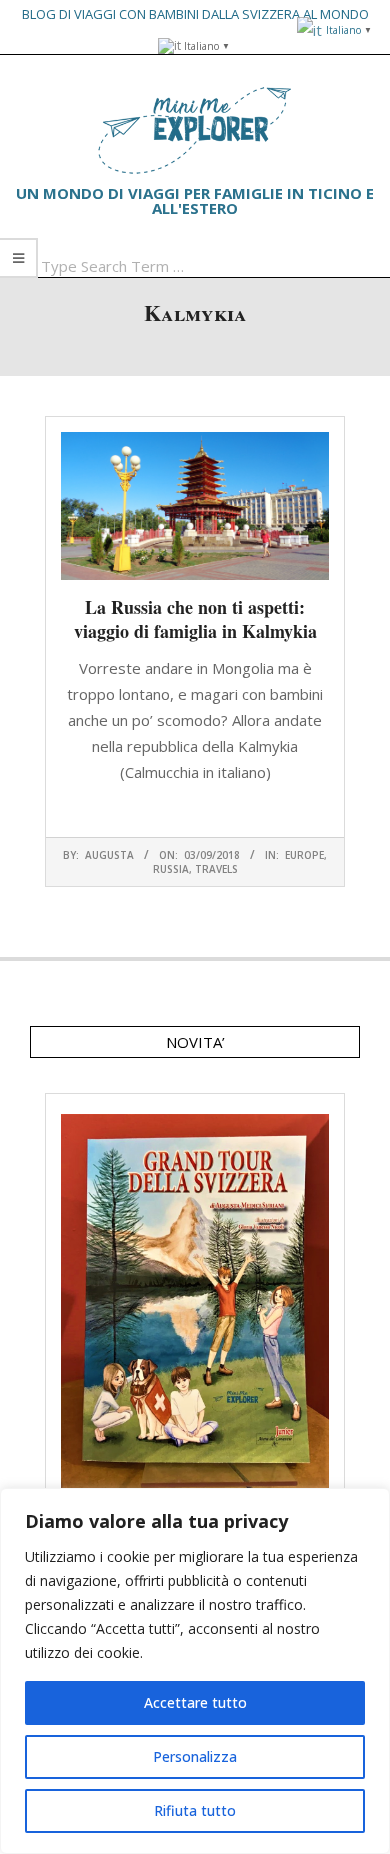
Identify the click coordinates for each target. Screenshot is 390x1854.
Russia (171, 869)
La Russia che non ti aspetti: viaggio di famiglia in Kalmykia (195, 619)
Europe (304, 855)
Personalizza (195, 1756)
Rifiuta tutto (195, 1810)
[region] (195, 1671)
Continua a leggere (195, 811)
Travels (216, 869)
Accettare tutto (195, 1702)
